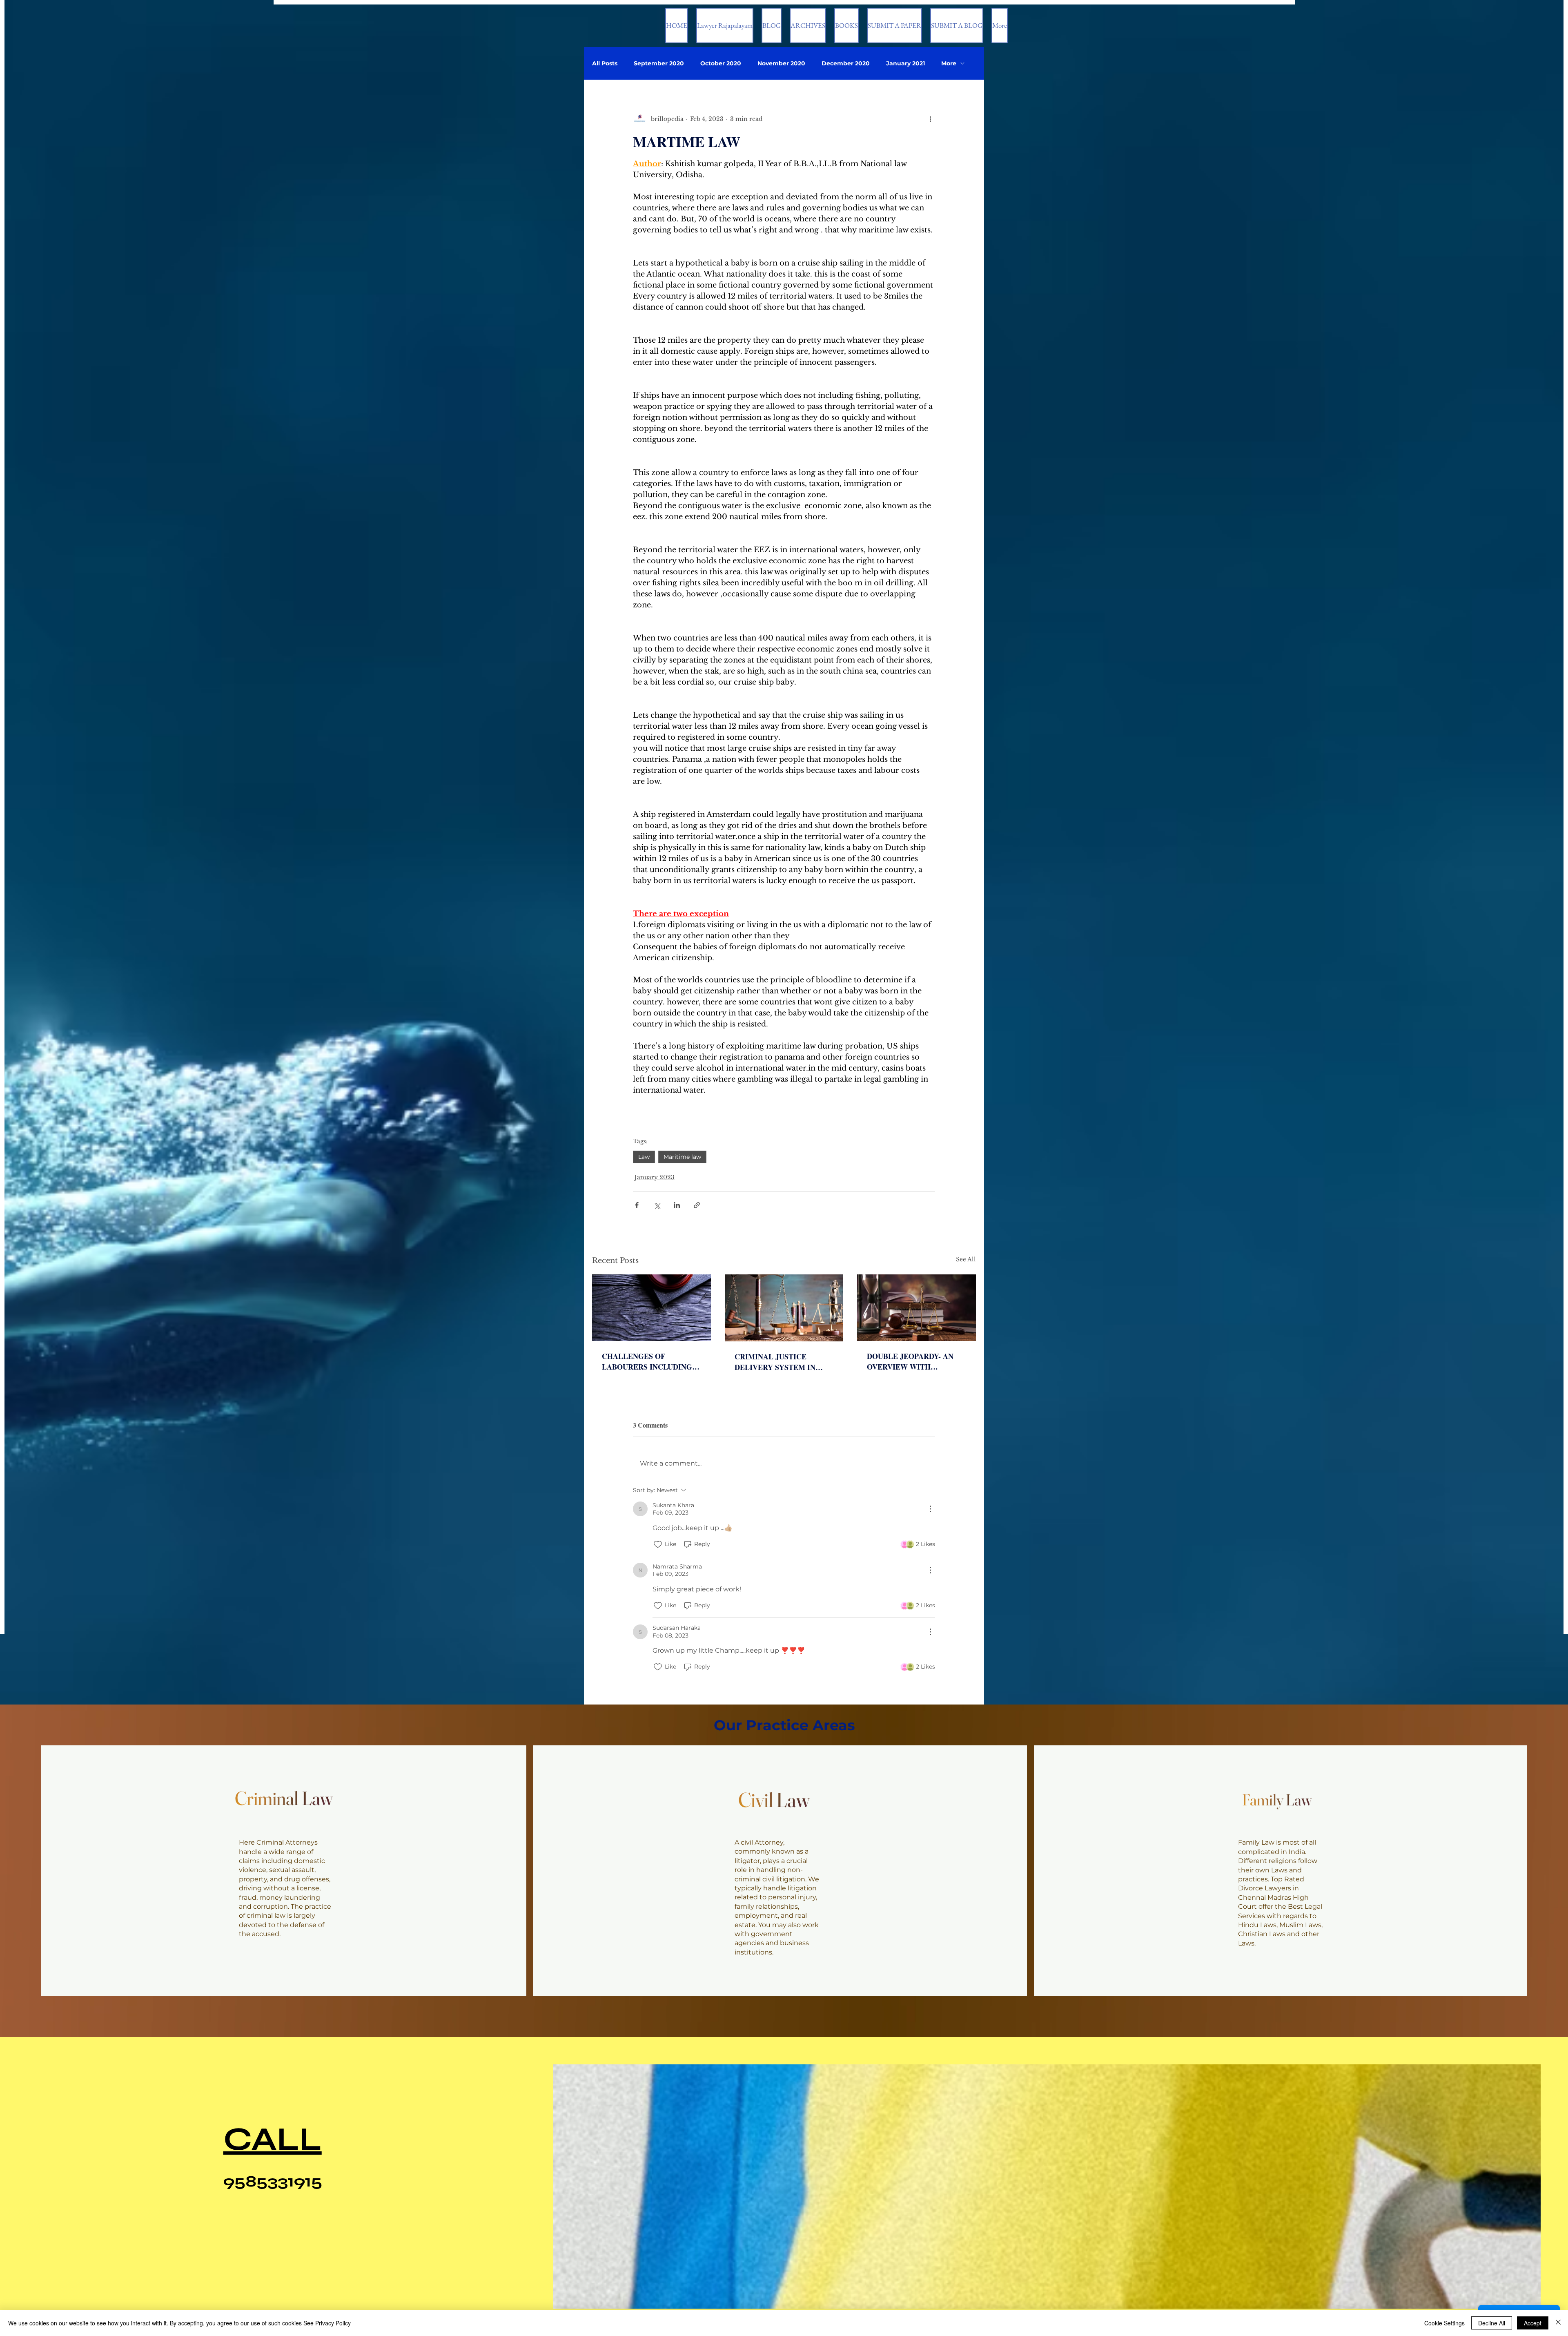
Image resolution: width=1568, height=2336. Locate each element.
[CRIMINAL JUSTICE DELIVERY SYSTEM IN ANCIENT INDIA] (784, 1308)
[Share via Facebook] (637, 1205)
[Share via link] (697, 1205)
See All (966, 1259)
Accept (1533, 2323)
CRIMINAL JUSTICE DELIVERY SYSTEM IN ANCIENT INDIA (775, 1362)
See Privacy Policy (327, 2323)
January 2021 (905, 64)
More (949, 64)
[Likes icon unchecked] (658, 1544)
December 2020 (846, 64)
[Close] (1558, 2323)
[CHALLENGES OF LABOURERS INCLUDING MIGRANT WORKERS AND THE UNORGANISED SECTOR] (651, 1308)
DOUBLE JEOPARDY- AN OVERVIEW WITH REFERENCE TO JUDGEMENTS (910, 1361)
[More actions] (930, 119)
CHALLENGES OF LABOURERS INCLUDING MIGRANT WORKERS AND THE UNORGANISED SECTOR (649, 1361)
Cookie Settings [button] (1444, 2323)
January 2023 (655, 1177)
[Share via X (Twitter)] (657, 1205)
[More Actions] (930, 1509)
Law (644, 1157)
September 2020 (659, 64)
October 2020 (721, 64)
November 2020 (781, 64)
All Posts (605, 64)
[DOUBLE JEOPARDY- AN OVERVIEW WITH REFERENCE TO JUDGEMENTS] (917, 1308)
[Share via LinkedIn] (677, 1205)
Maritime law (682, 1157)
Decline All (1492, 2323)
